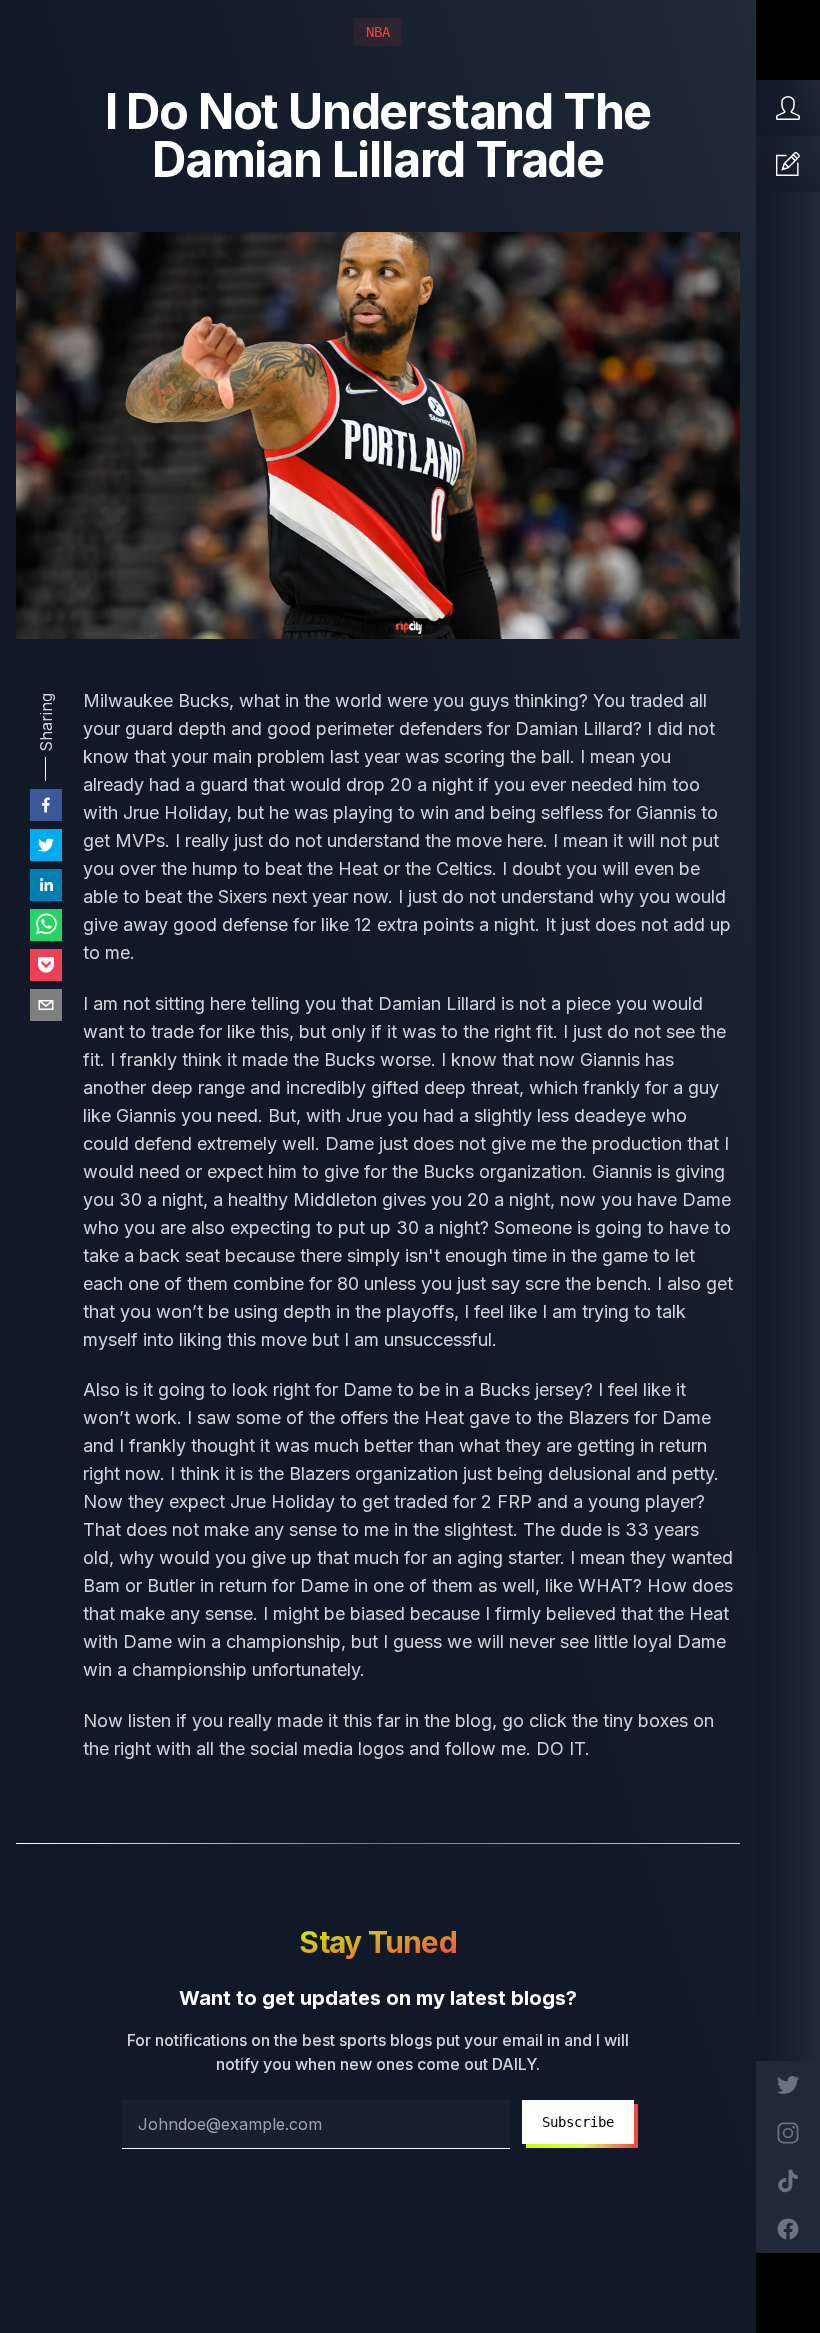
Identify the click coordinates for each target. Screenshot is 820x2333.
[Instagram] (788, 2133)
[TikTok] (788, 2181)
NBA (378, 32)
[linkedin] (46, 885)
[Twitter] (788, 2085)
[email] (46, 1005)
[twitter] (46, 845)
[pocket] (46, 965)
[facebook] (46, 805)
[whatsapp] (46, 925)
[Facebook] (788, 2229)
